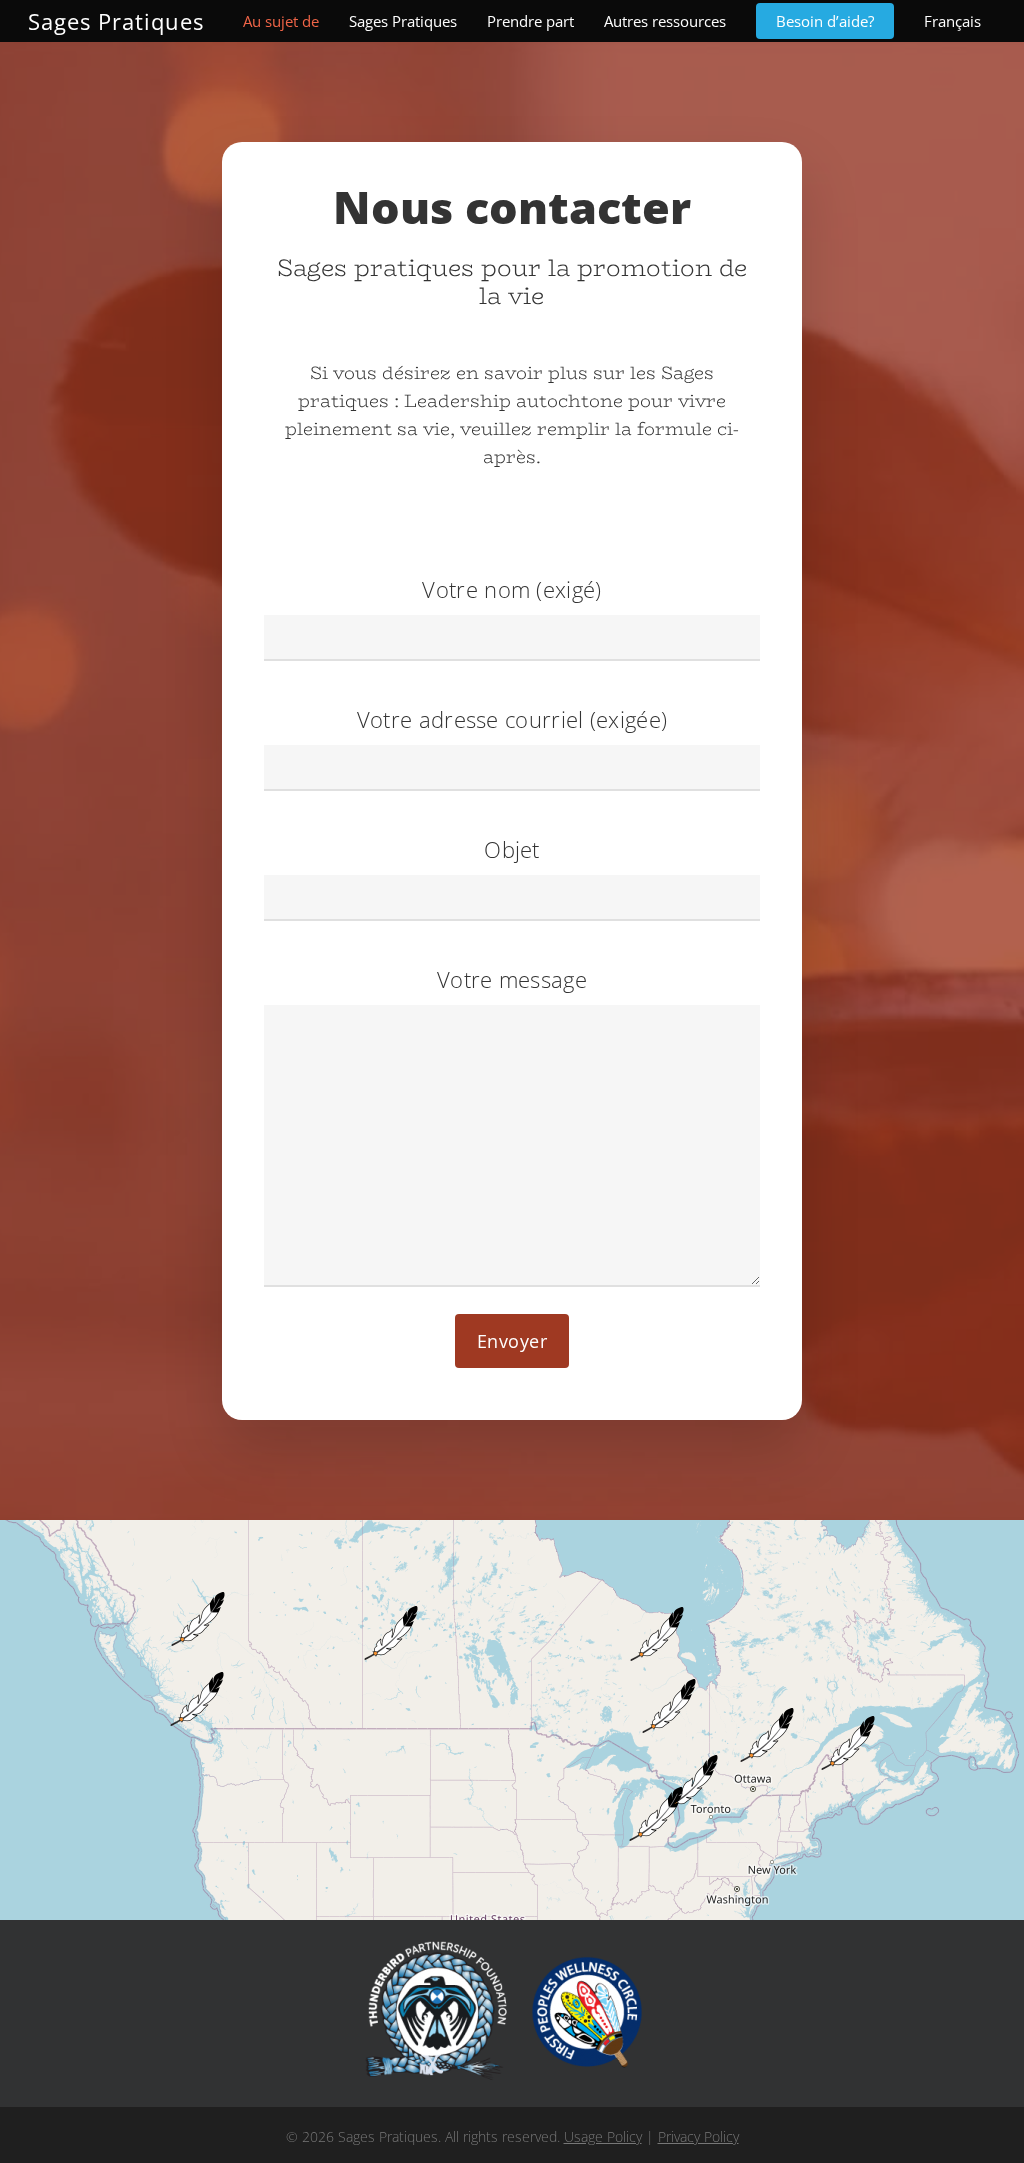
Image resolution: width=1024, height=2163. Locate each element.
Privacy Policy (698, 2136)
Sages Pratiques (116, 21)
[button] (675, 1834)
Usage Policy (603, 2136)
